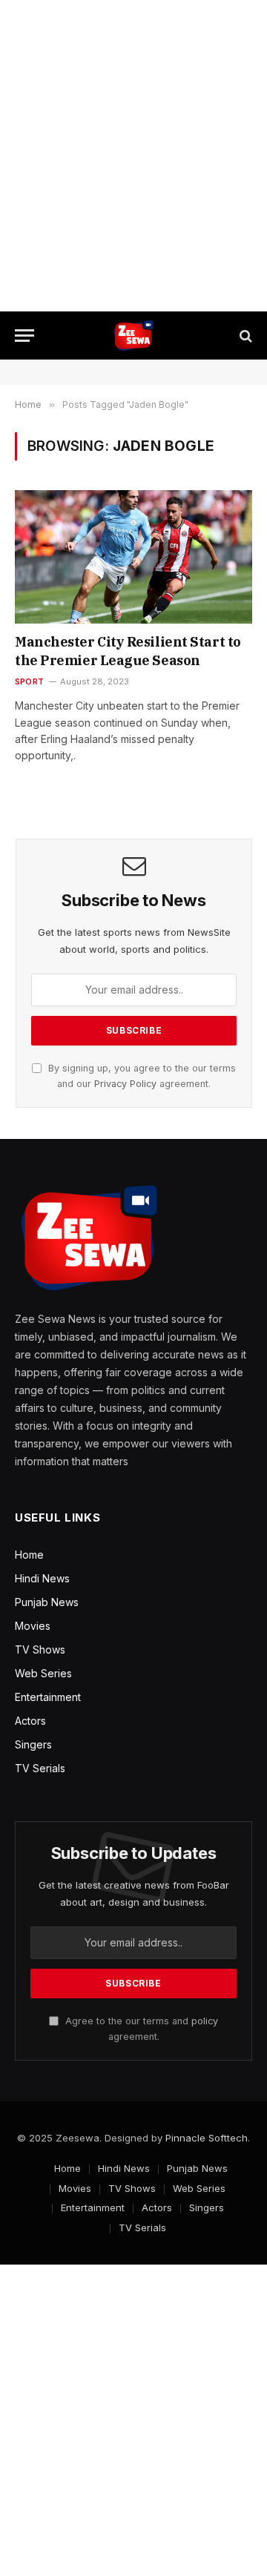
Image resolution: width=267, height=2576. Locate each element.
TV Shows (40, 1649)
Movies (33, 1626)
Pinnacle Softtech (207, 2138)
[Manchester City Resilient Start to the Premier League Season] (133, 557)
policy (205, 2021)
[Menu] (24, 336)
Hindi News (42, 1578)
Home (29, 1555)
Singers (33, 1744)
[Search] (244, 336)
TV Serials (40, 1768)
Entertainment (48, 1697)
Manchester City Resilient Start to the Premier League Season (128, 651)
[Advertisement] (133, 156)
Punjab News (47, 1602)
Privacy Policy (125, 1084)
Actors (30, 1721)
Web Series (43, 1673)
